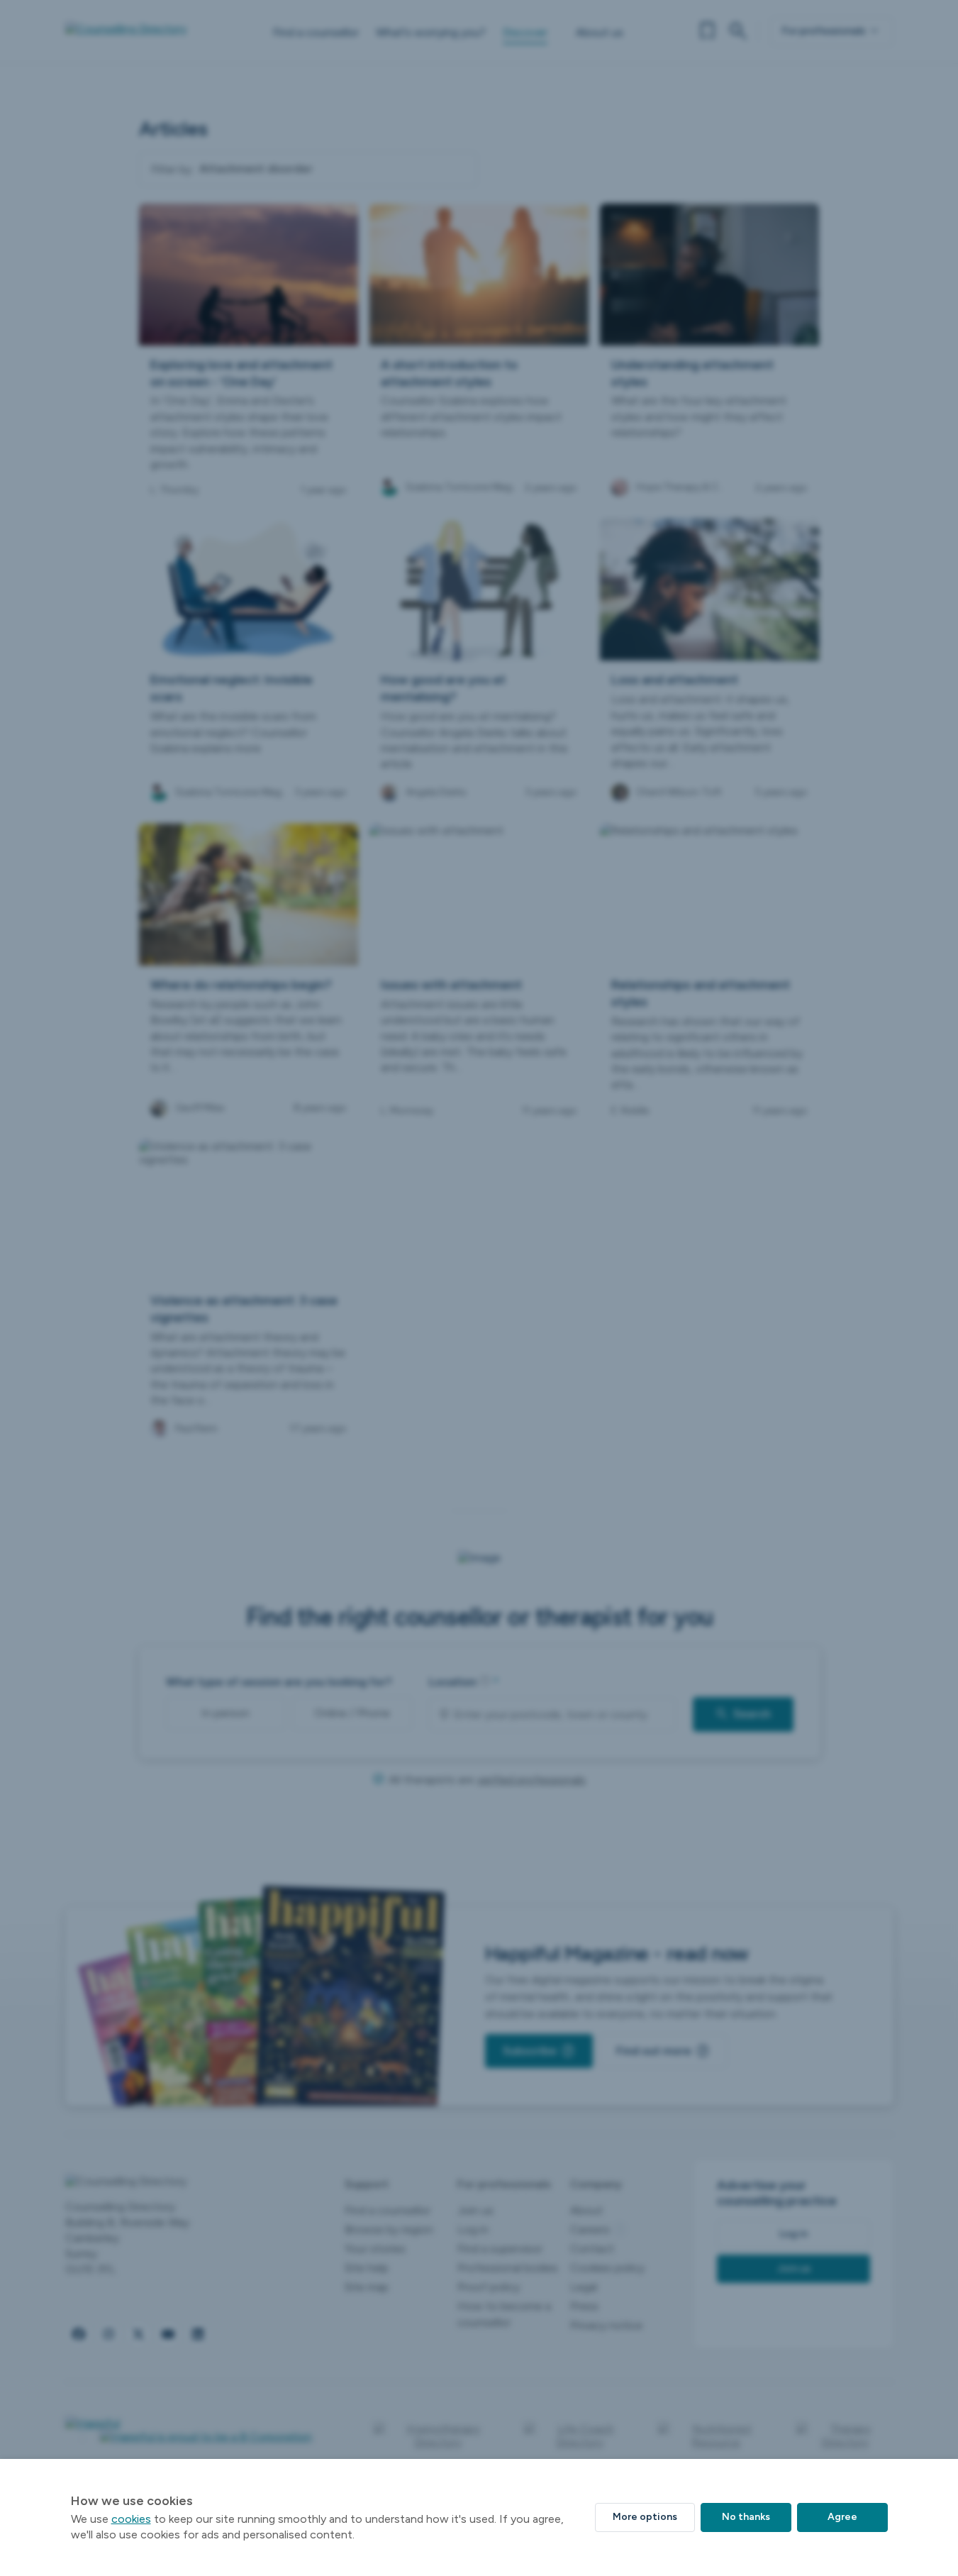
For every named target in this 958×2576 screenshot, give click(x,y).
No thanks (746, 2517)
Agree (842, 2517)
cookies (131, 2519)
